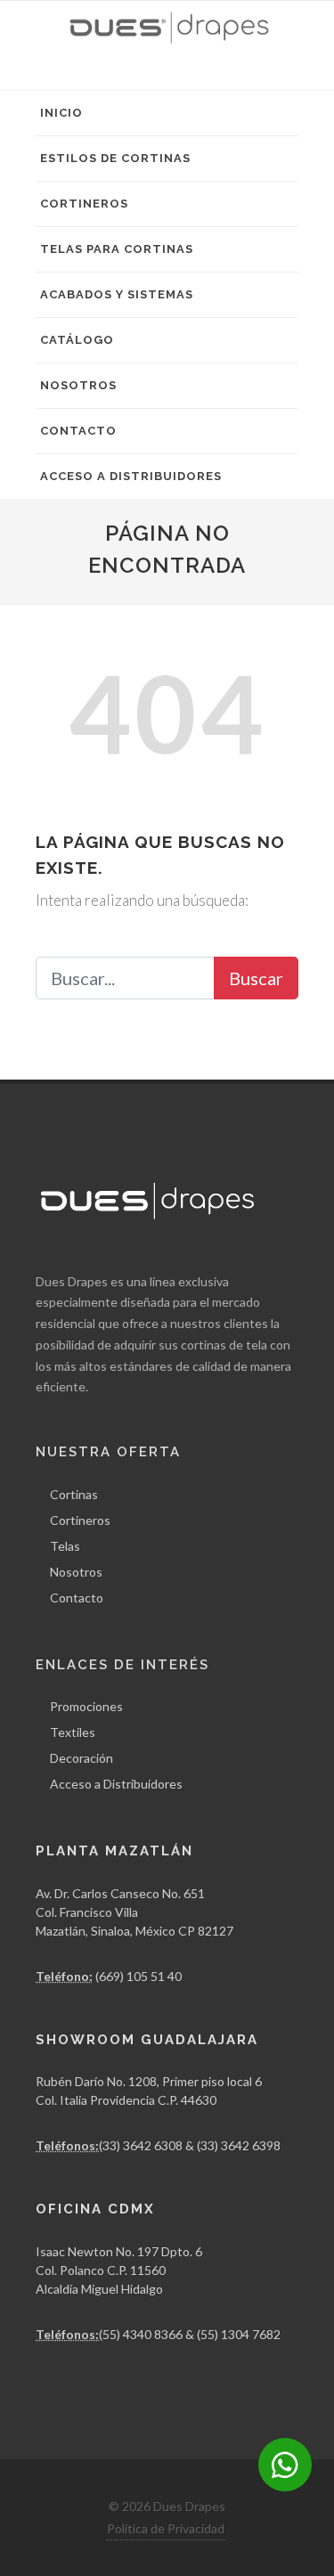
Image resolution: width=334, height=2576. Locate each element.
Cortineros (84, 204)
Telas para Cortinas (117, 249)
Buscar (256, 978)
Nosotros (78, 385)
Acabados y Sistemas (117, 294)
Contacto (78, 431)
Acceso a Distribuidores (131, 476)
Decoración (81, 1758)
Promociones (86, 1706)
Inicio (61, 113)
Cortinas (74, 1494)
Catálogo (77, 340)
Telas (65, 1546)
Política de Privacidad (166, 2528)
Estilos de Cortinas (115, 158)
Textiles (73, 1732)
